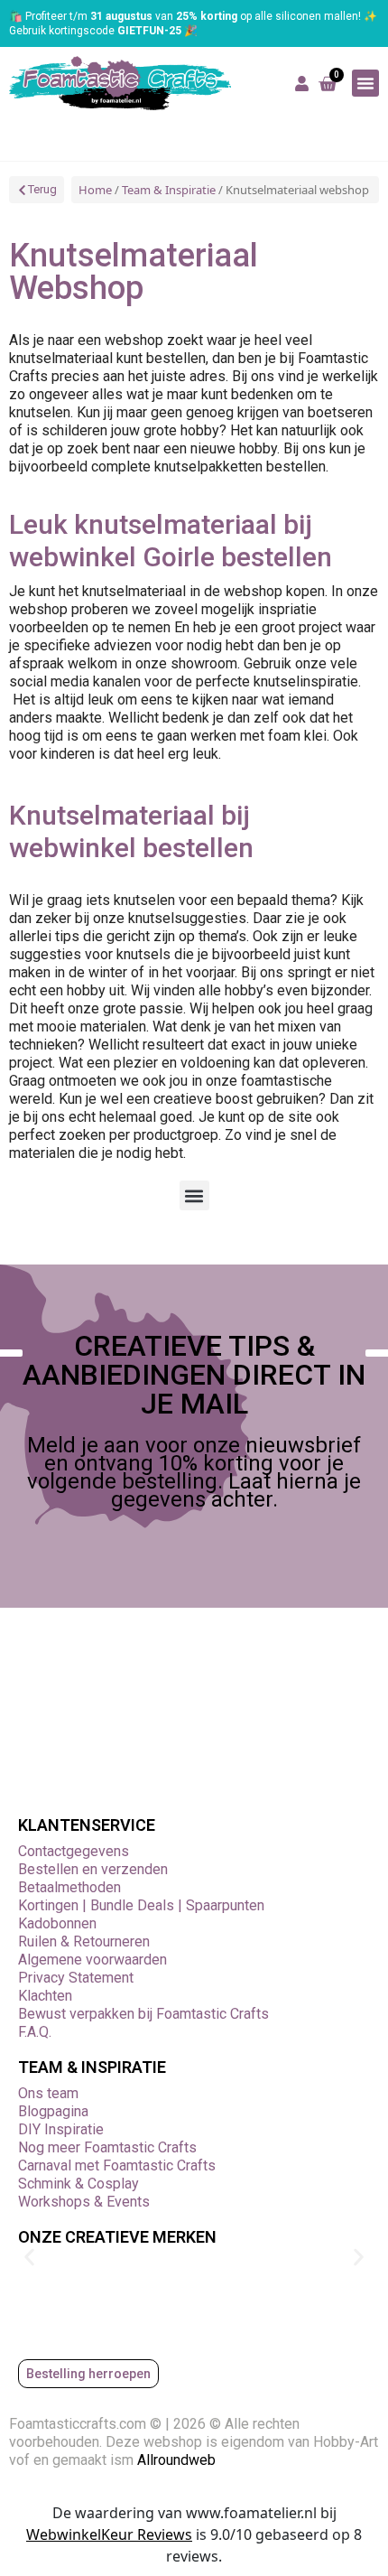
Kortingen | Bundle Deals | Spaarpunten (141, 1905)
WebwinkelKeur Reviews (109, 2534)
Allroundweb (178, 2460)
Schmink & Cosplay (79, 2184)
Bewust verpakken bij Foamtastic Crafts (143, 2014)
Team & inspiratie (92, 2067)
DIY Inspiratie (61, 2129)
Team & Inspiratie (169, 190)
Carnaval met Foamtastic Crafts (117, 2165)
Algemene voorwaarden (92, 1960)
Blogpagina (53, 2111)
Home (95, 190)
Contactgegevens (74, 1851)
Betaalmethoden (69, 1887)
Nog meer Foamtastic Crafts (107, 2147)
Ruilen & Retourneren (84, 1941)
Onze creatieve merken (117, 2237)
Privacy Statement (76, 1978)
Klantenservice (87, 1825)
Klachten (45, 1996)
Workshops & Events (84, 2202)
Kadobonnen (57, 1923)
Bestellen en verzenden (93, 1869)
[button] (365, 83)
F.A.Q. (35, 2032)
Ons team (48, 2093)
